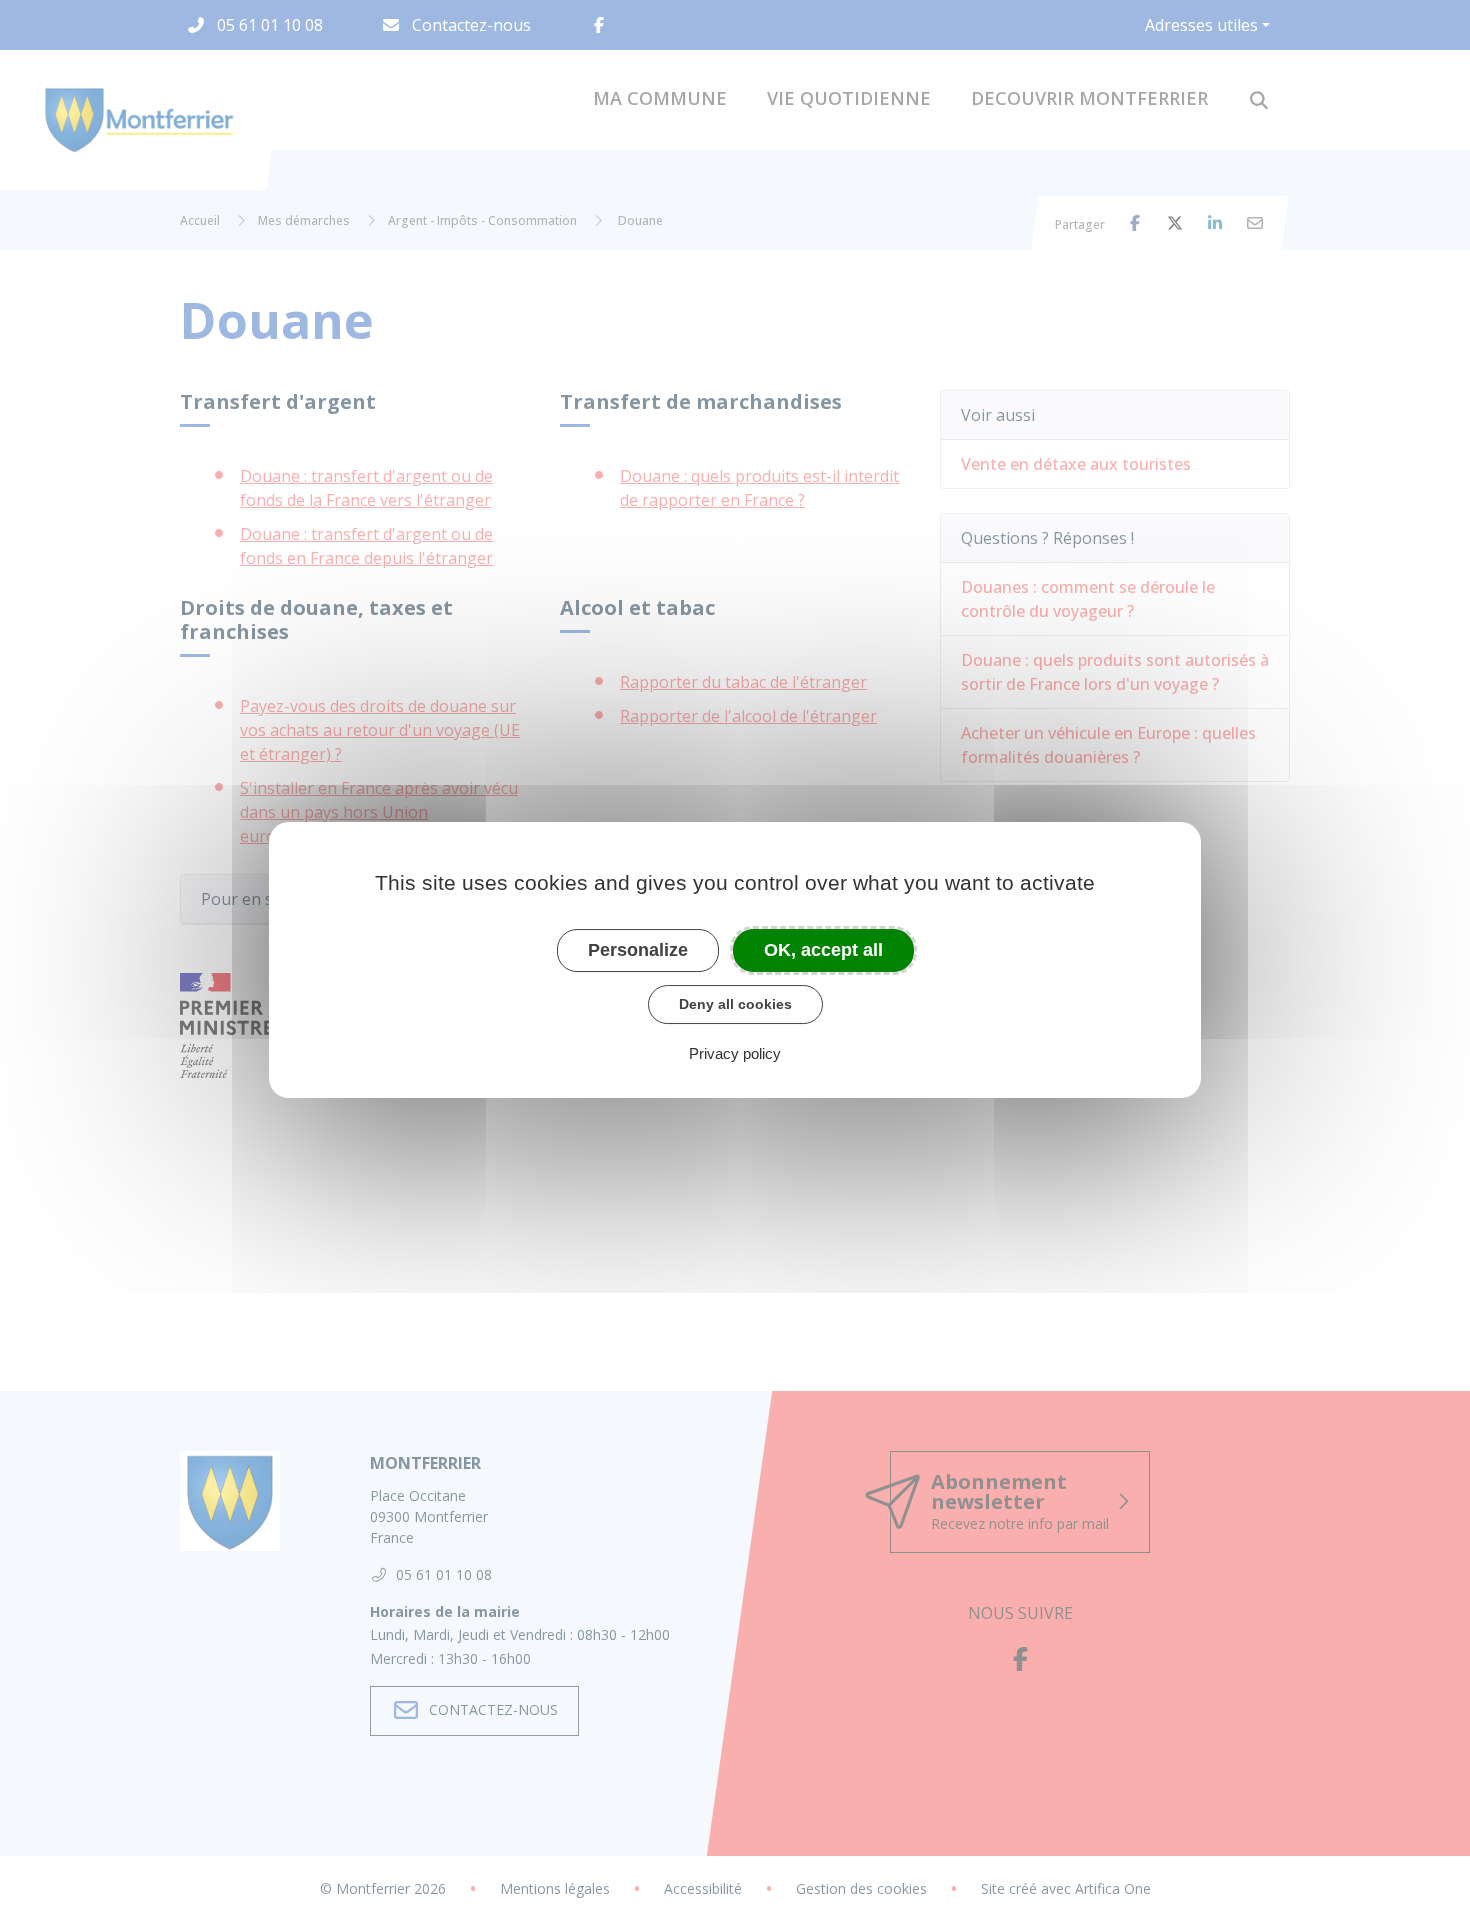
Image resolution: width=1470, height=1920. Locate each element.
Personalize (638, 950)
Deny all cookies (735, 1004)
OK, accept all (823, 950)
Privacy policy (735, 1053)
